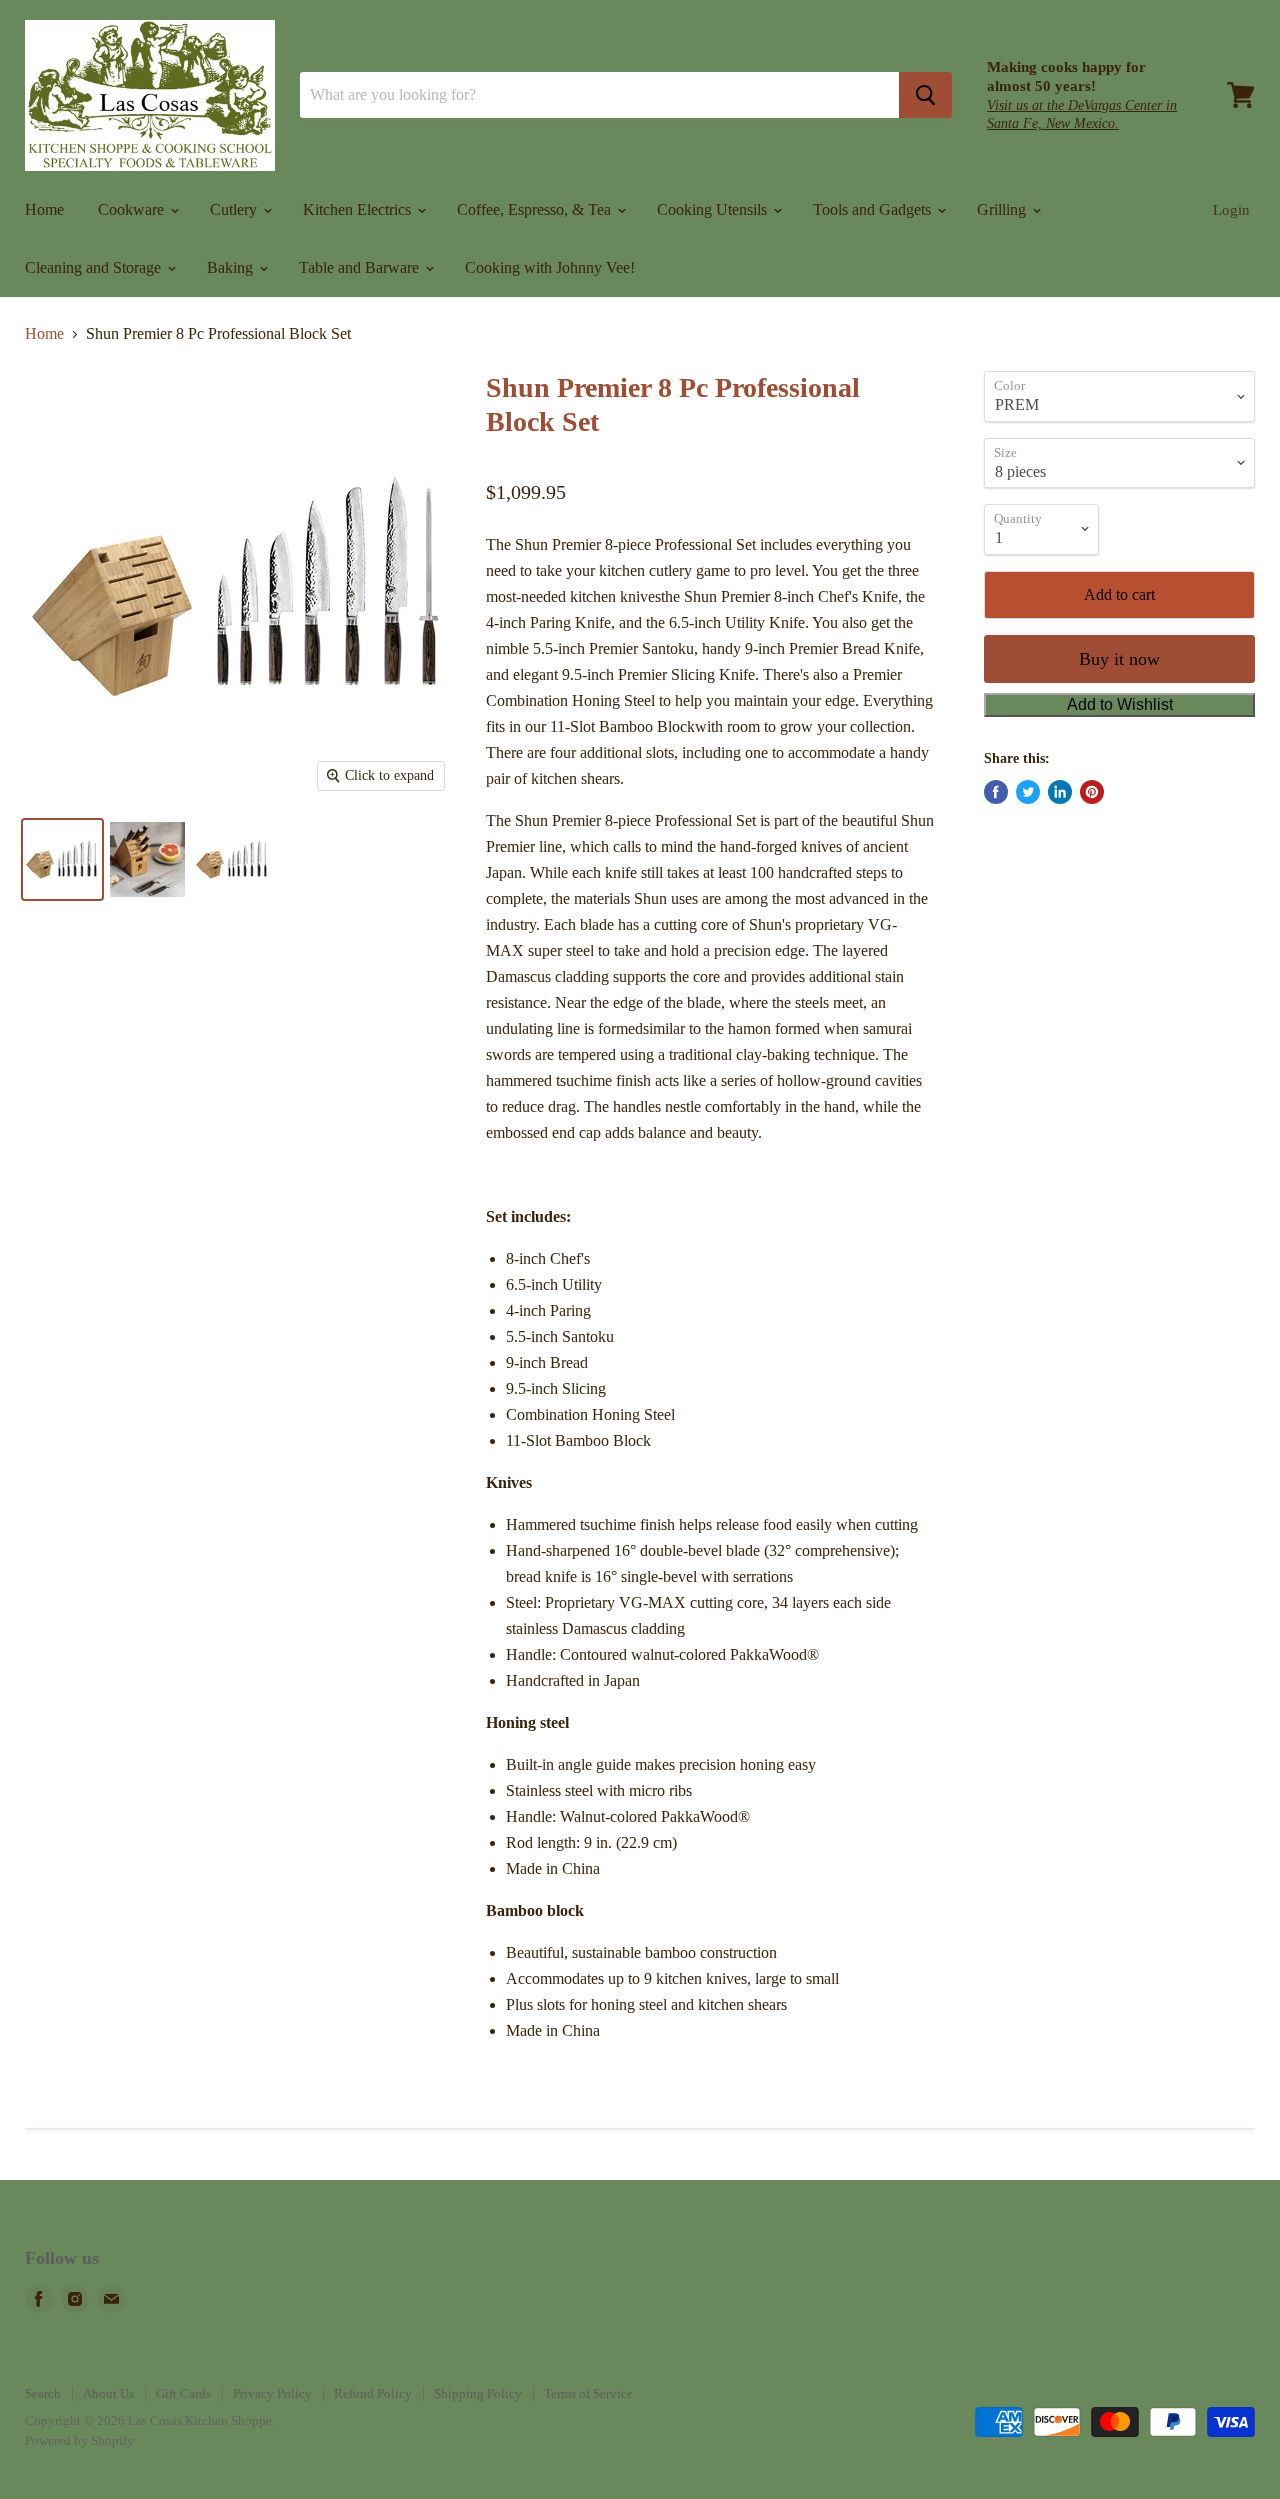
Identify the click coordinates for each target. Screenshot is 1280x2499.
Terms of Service (588, 2393)
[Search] (925, 95)
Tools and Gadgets (874, 209)
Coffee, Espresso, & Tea (536, 209)
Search (43, 2393)
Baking (232, 267)
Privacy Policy (272, 2393)
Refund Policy (373, 2393)
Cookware (133, 209)
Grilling (1003, 209)
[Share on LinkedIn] (1060, 792)
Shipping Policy (478, 2393)
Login (1231, 210)
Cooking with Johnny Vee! (550, 267)
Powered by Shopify (79, 2440)
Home (44, 209)
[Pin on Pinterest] (1092, 792)
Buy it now (1119, 659)
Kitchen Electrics (359, 209)
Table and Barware (361, 267)
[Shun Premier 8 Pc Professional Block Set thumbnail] (62, 859)
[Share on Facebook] (996, 792)
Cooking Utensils (714, 209)
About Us (108, 2393)
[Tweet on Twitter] (1028, 792)
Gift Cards (183, 2393)
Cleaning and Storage (95, 267)
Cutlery (235, 209)
